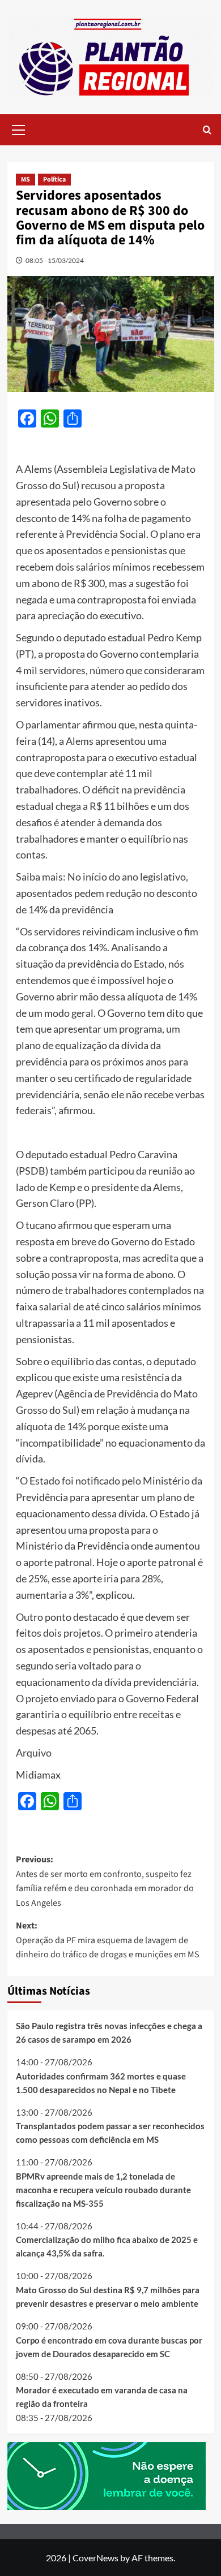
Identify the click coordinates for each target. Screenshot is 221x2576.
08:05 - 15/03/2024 (55, 260)
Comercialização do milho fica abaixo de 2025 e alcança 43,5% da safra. (107, 2246)
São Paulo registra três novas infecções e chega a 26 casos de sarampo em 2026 (109, 2033)
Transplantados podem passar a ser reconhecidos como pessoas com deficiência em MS (110, 2133)
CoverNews (95, 2558)
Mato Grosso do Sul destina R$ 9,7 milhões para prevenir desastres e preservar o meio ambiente (108, 2297)
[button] (19, 128)
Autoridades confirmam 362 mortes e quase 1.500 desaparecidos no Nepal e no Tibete (101, 2083)
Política (54, 180)
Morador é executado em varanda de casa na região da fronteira (102, 2397)
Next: (108, 1940)
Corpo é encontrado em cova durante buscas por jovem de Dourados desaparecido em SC (109, 2347)
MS (25, 180)
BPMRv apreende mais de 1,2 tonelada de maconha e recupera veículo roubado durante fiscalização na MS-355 (103, 2190)
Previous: (105, 1881)
